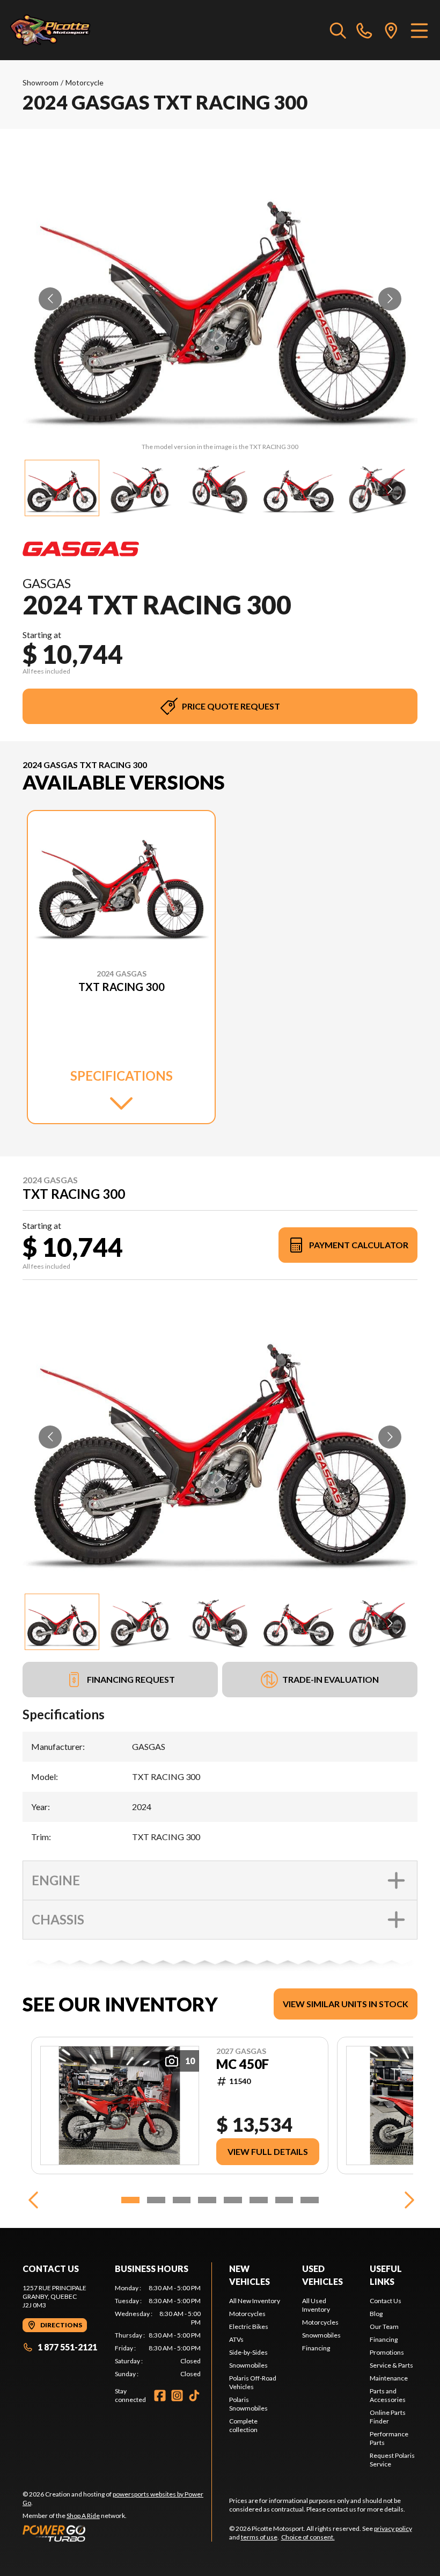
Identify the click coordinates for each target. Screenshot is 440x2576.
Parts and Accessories (388, 2395)
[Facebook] (160, 2396)
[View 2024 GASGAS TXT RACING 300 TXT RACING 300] (62, 488)
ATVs (236, 2339)
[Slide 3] (182, 2200)
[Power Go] (117, 2533)
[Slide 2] (156, 2200)
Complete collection (243, 2425)
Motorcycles (247, 2314)
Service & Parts (391, 2365)
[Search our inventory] (338, 30)
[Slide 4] (207, 2200)
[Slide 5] (233, 2200)
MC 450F (243, 2064)
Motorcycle (85, 82)
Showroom (41, 82)
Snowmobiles (248, 2365)
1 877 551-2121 (67, 2347)
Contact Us (386, 2301)
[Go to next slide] (390, 299)
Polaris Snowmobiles (248, 2404)
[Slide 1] (130, 2200)
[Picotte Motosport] (62, 30)
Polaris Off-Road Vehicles (253, 2382)
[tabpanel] (158, 2331)
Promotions (387, 2352)
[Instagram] (177, 2396)
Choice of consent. (308, 2537)
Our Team (384, 2327)
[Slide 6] (259, 2200)
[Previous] (33, 2200)
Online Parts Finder (388, 2417)
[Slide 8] (310, 2200)
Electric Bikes (249, 2327)
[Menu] (419, 30)
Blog (376, 2314)
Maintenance (389, 2378)
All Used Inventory (316, 2305)
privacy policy (393, 2528)
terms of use (259, 2537)
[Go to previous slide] (50, 299)
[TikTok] (194, 2396)
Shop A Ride (83, 2516)
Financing (316, 2348)
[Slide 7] (284, 2200)
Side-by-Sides (248, 2352)
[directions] (391, 30)
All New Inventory (255, 2301)
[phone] (364, 30)
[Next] (407, 2200)
